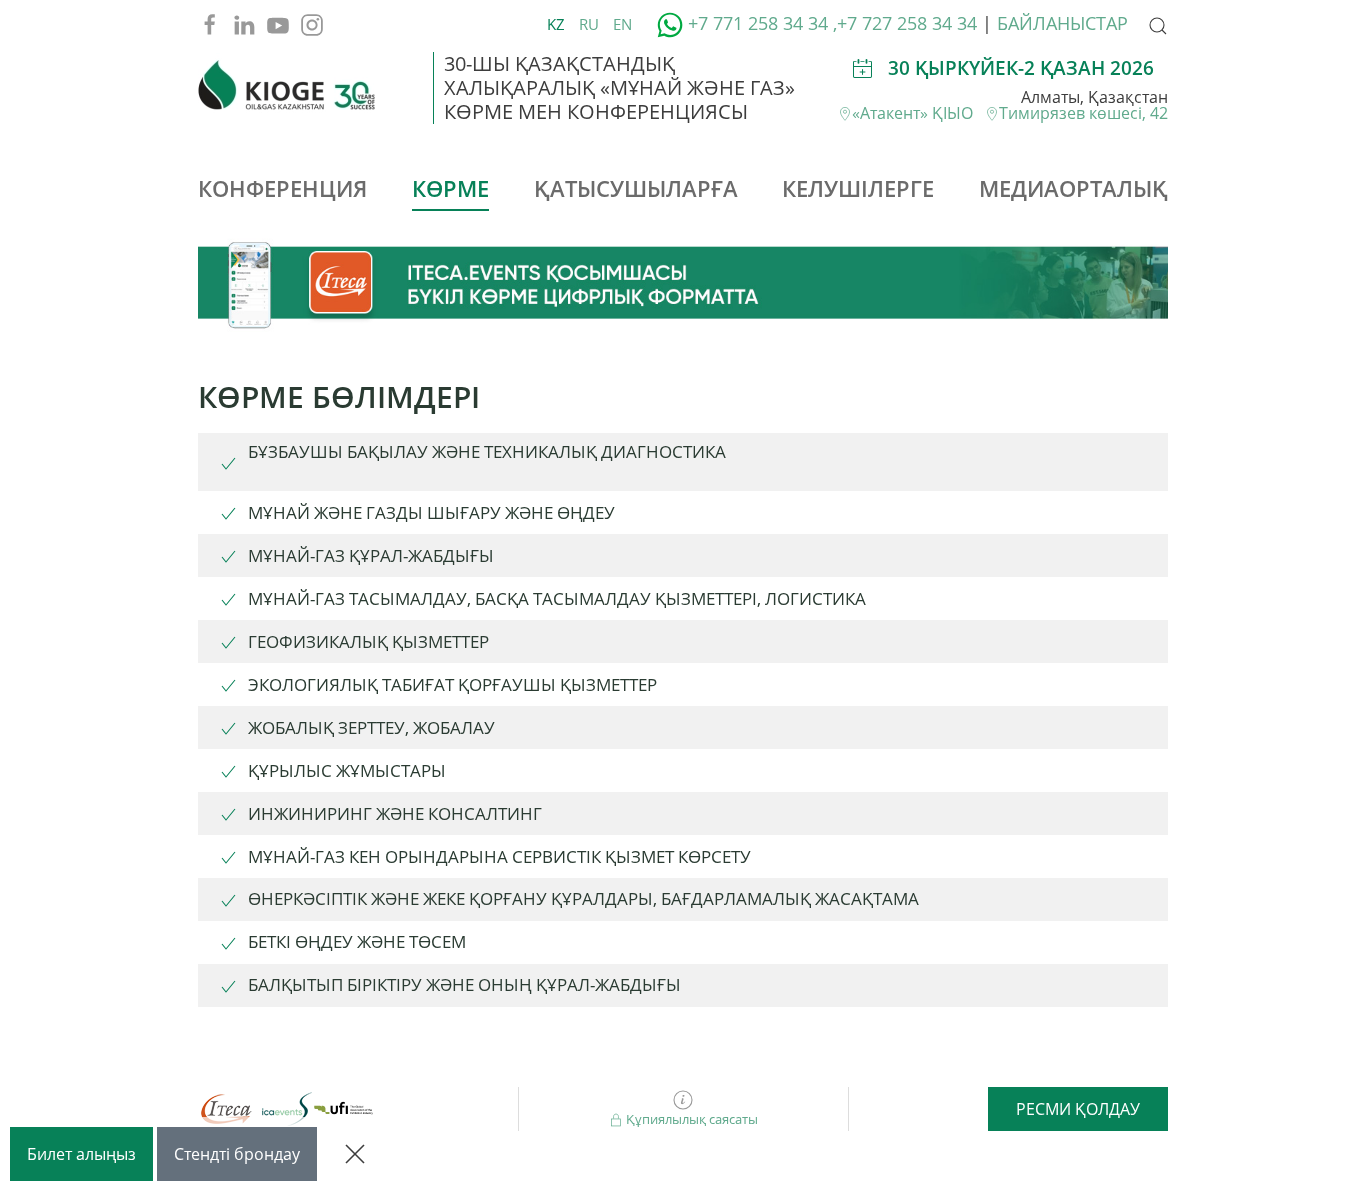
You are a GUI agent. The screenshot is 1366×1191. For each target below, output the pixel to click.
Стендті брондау (237, 1154)
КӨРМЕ (450, 188)
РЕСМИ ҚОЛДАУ (1078, 1109)
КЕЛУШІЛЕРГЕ (858, 188)
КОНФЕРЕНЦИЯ (282, 188)
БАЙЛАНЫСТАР (1062, 23)
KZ (558, 24)
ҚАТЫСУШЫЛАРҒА (636, 188)
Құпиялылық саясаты (690, 1119)
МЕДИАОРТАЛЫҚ (1073, 188)
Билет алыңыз (81, 1154)
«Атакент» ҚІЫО (918, 113)
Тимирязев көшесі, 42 (1083, 113)
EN (622, 24)
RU (591, 24)
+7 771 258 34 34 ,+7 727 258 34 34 (830, 23)
